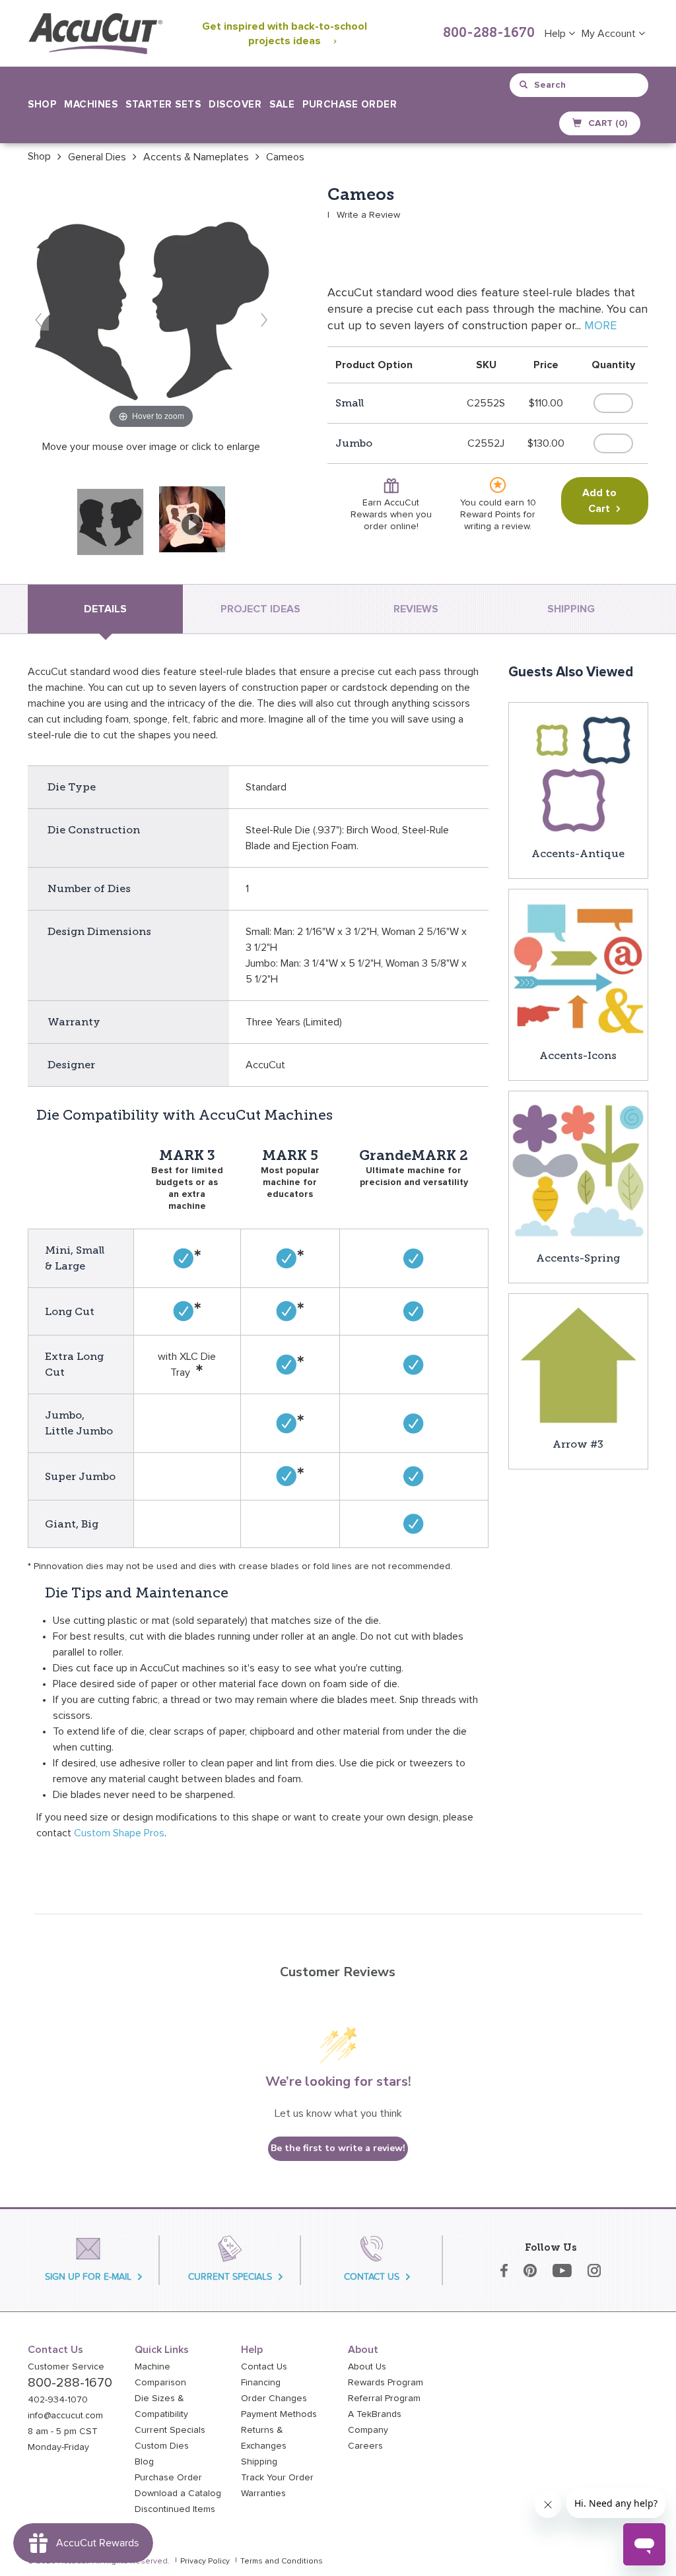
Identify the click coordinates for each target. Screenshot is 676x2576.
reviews (416, 609)
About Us (367, 2367)
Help (557, 34)
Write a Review (368, 215)
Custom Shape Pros (119, 1833)
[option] (39, 156)
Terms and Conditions (282, 2561)
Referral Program (384, 2399)
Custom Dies (162, 2446)
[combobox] (580, 85)
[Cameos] (110, 522)
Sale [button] (282, 105)
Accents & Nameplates (196, 157)
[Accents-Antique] (578, 773)
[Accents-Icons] (579, 968)
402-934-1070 (58, 2400)
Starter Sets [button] (163, 105)
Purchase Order (350, 105)
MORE (600, 326)
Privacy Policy (205, 2561)
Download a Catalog (178, 2494)
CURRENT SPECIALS (230, 2277)
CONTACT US (372, 2277)
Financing (261, 2383)
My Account (610, 34)
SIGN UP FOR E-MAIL (88, 2277)
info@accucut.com (65, 2416)
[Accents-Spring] (579, 1170)
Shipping (259, 2462)
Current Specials (170, 2430)
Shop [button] (42, 105)
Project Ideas (260, 609)
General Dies (97, 157)
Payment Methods (279, 2414)
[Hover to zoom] (151, 308)
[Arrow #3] (578, 1365)
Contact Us (264, 2367)
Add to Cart (599, 501)
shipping (571, 609)
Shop (39, 156)
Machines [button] (91, 105)
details (105, 609)
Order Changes (274, 2399)
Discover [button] (235, 105)
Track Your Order (277, 2478)
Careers (365, 2446)
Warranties (263, 2494)
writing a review (497, 527)
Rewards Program (386, 2383)
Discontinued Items (175, 2509)
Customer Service (66, 2367)
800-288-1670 (489, 34)
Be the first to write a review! (338, 2148)
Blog (144, 2462)
